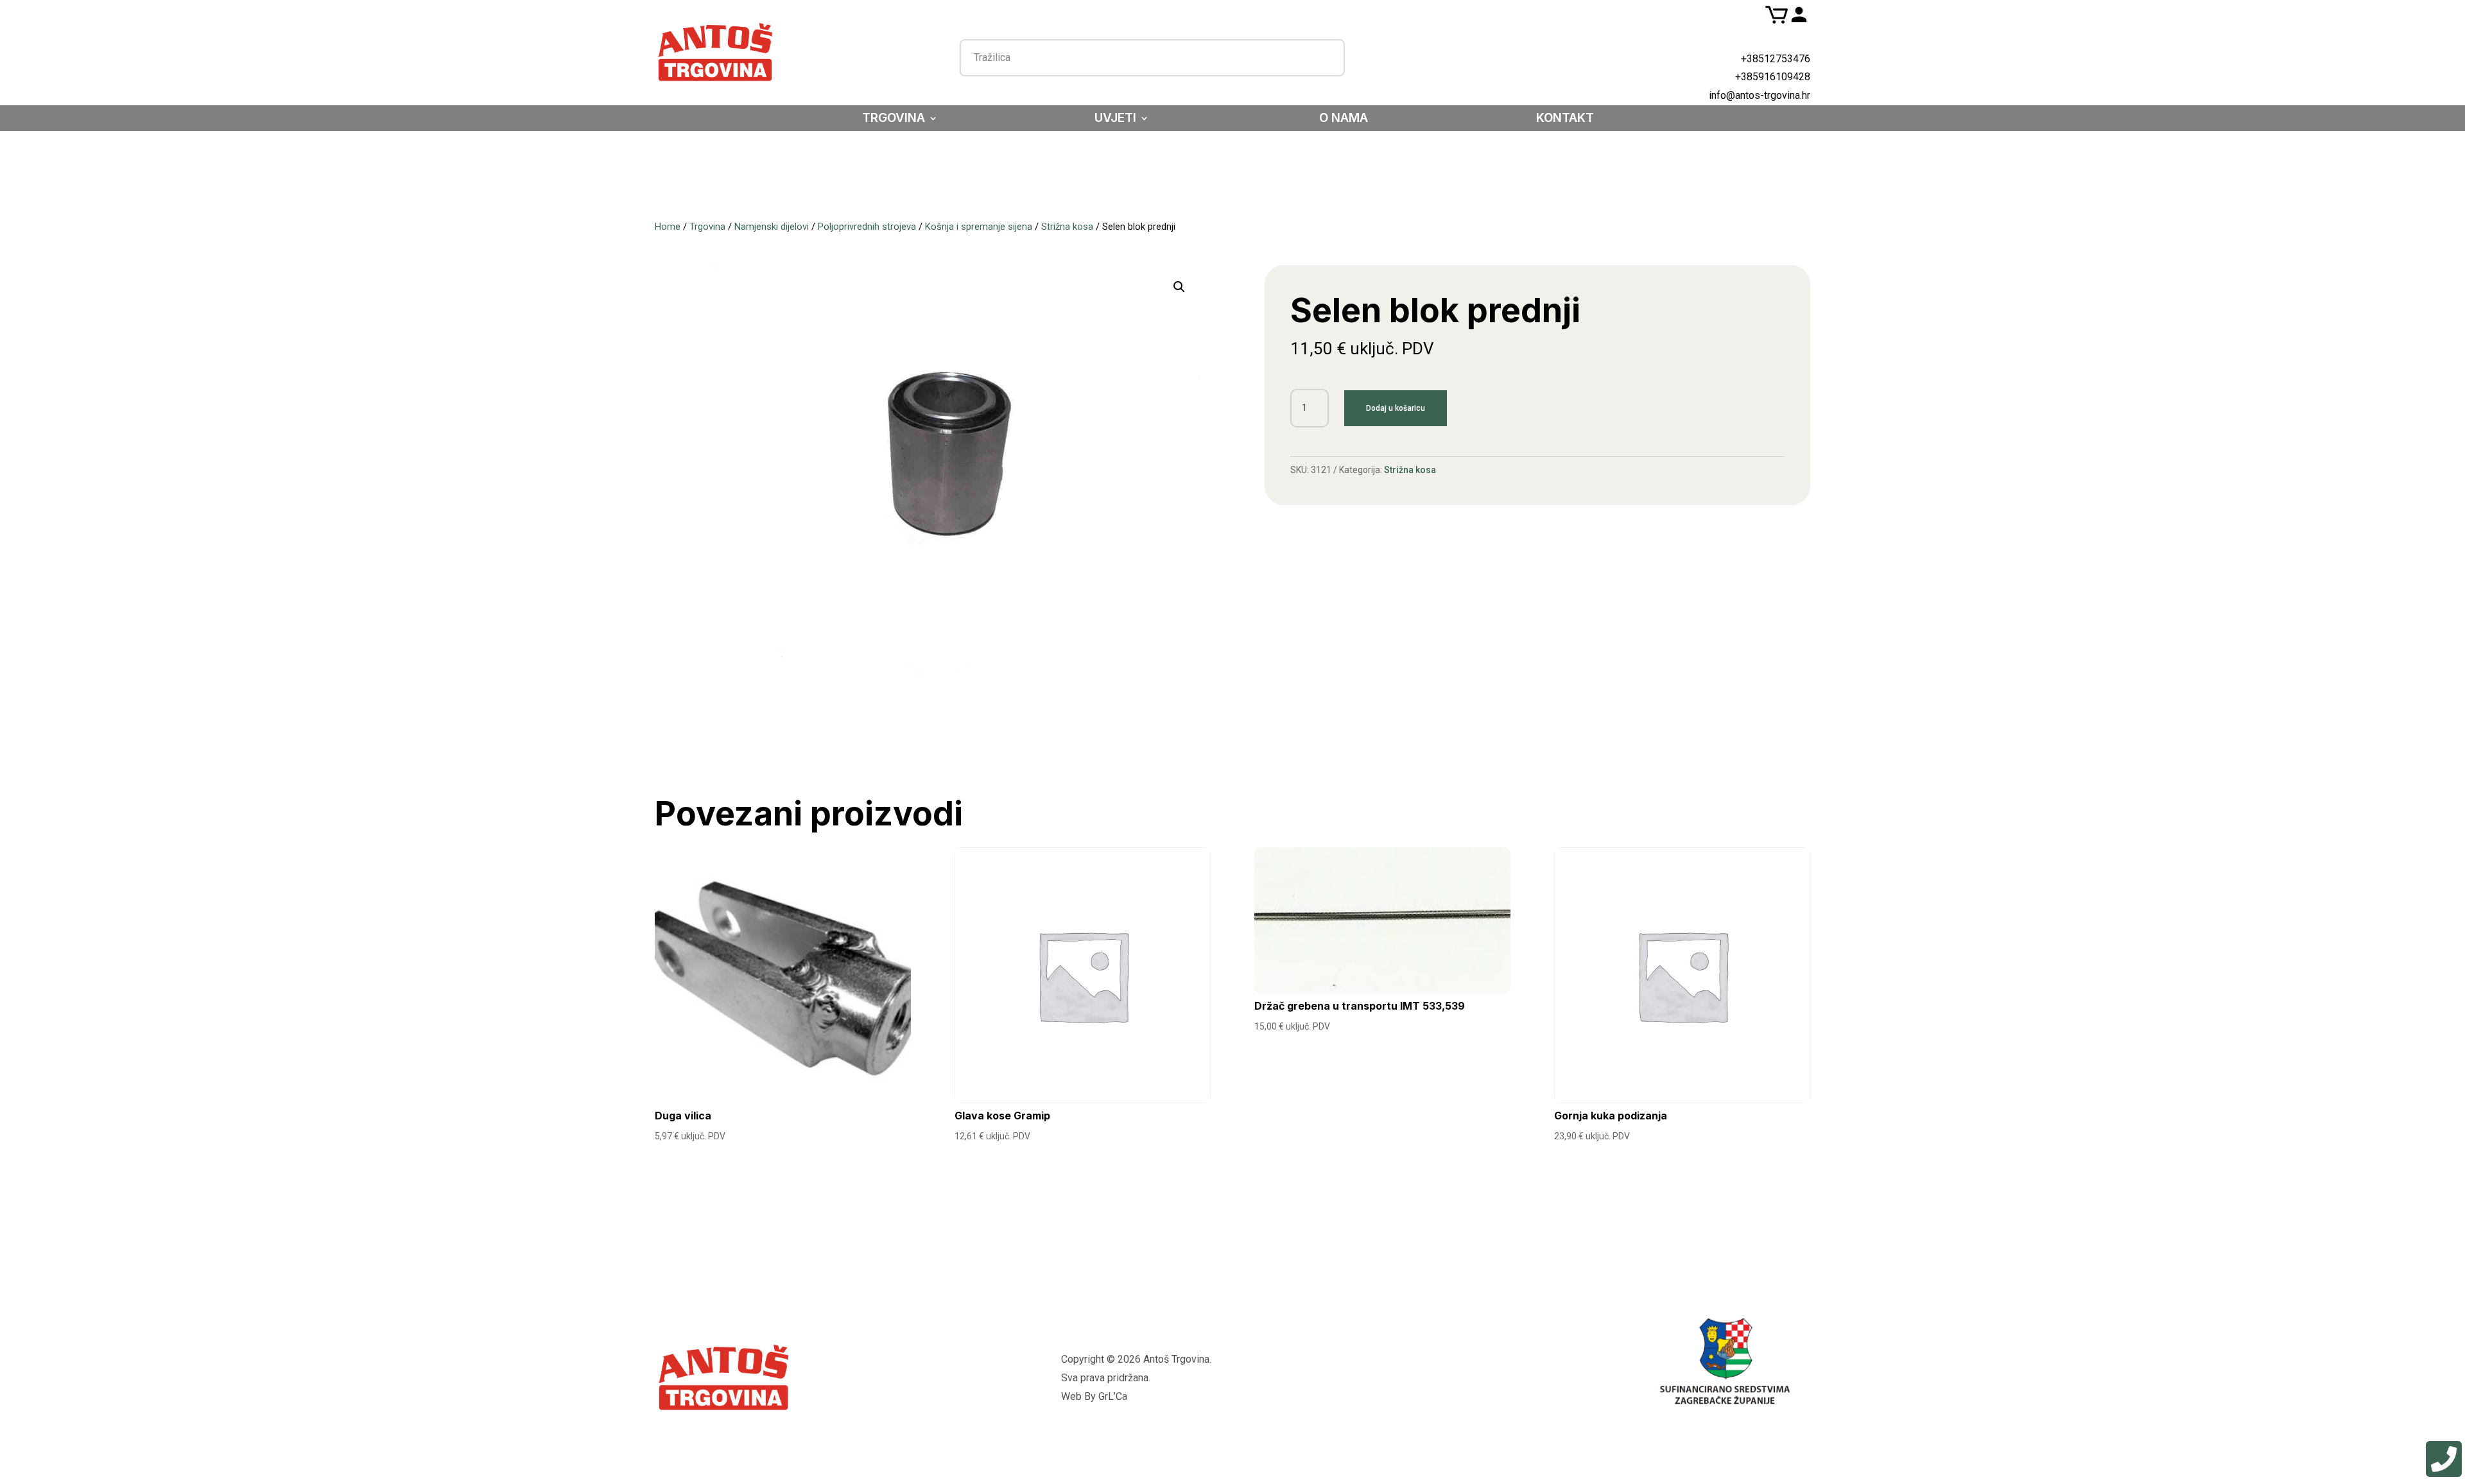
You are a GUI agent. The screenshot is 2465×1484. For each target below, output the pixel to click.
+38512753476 (1776, 59)
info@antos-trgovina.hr (1760, 95)
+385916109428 (1773, 77)
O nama (1344, 119)
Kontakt (1565, 119)
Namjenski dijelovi (772, 227)
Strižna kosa (1067, 227)
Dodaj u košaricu (1396, 408)
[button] (1179, 287)
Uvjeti (1115, 119)
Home (668, 227)
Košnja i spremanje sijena (979, 227)
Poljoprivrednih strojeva (867, 227)
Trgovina (894, 119)
